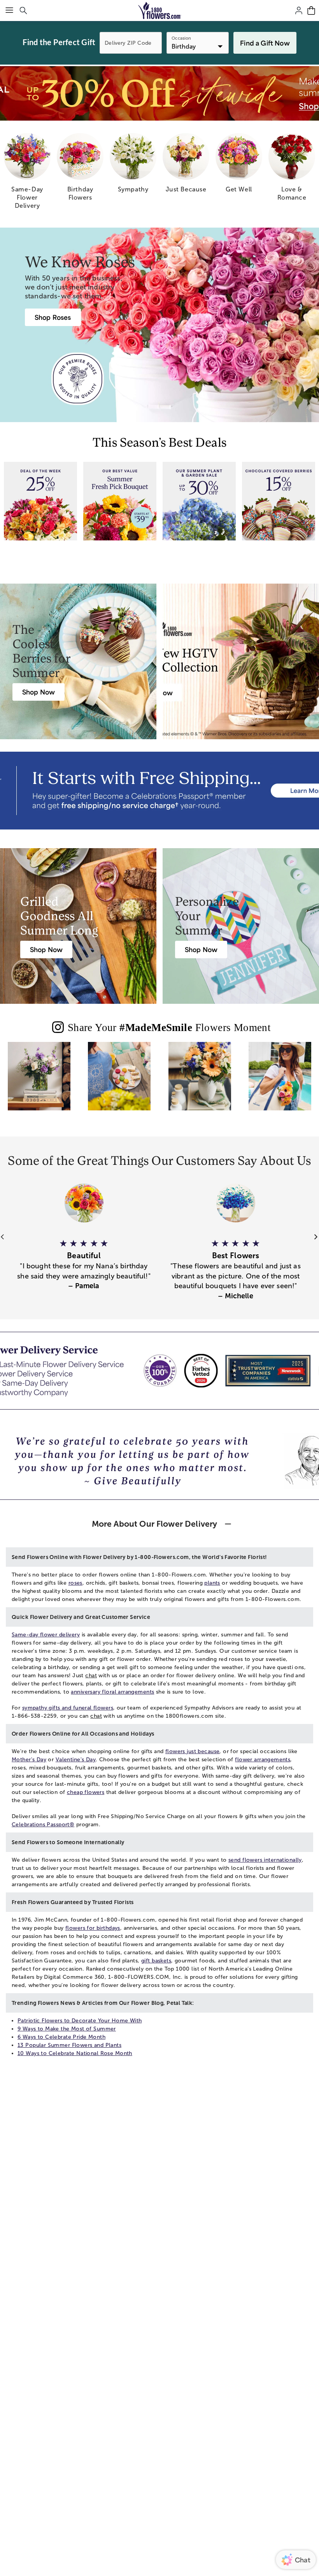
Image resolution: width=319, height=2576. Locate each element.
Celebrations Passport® (43, 1825)
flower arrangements (263, 1760)
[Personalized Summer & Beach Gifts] (280, 1082)
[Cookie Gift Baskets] (119, 1082)
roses (75, 1583)
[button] (84, 1260)
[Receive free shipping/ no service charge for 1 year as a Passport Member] (159, 791)
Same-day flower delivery (46, 1635)
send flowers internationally (265, 1860)
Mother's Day (29, 1760)
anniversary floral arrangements (112, 1692)
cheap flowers (86, 1792)
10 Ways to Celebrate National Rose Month (75, 2053)
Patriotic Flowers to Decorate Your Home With (80, 2021)
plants (212, 1583)
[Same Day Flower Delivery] (39, 1082)
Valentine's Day (76, 1760)
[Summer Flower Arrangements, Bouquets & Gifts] (200, 1082)
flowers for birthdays (93, 1928)
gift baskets (156, 1961)
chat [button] (91, 1676)
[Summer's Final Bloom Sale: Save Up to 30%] (159, 93)
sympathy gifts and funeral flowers (68, 1708)
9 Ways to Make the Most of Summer (67, 2029)
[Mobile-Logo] (160, 11)
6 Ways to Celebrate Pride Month (61, 2037)
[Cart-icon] (311, 11)
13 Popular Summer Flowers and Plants (69, 2045)
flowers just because (192, 1751)
